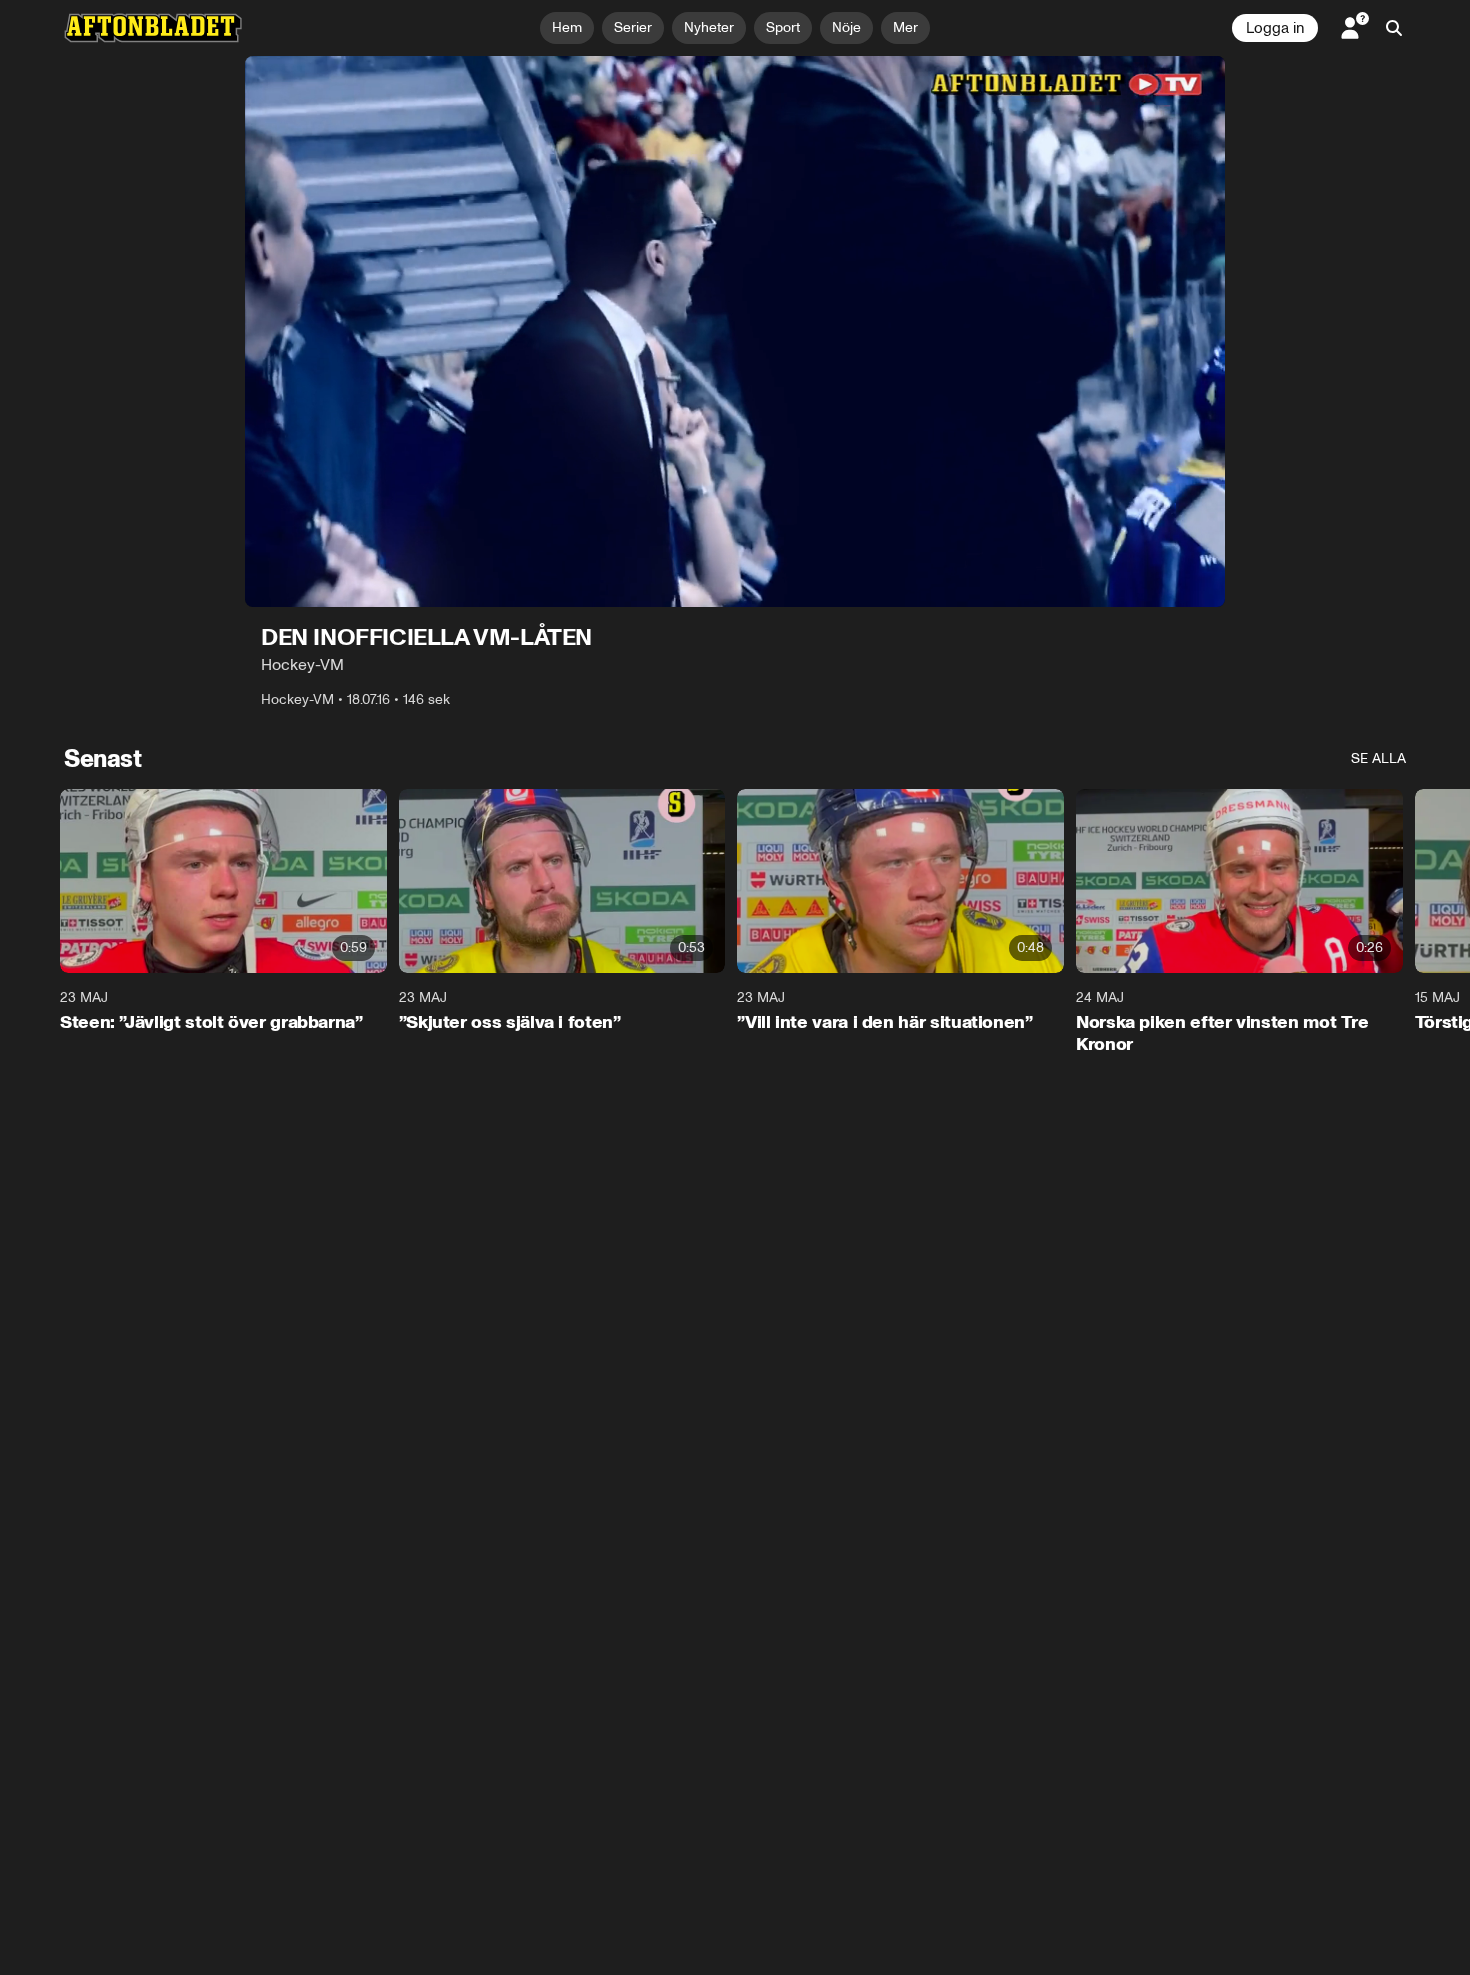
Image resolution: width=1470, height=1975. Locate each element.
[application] (735, 331)
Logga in (1275, 28)
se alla (1378, 758)
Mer (905, 27)
